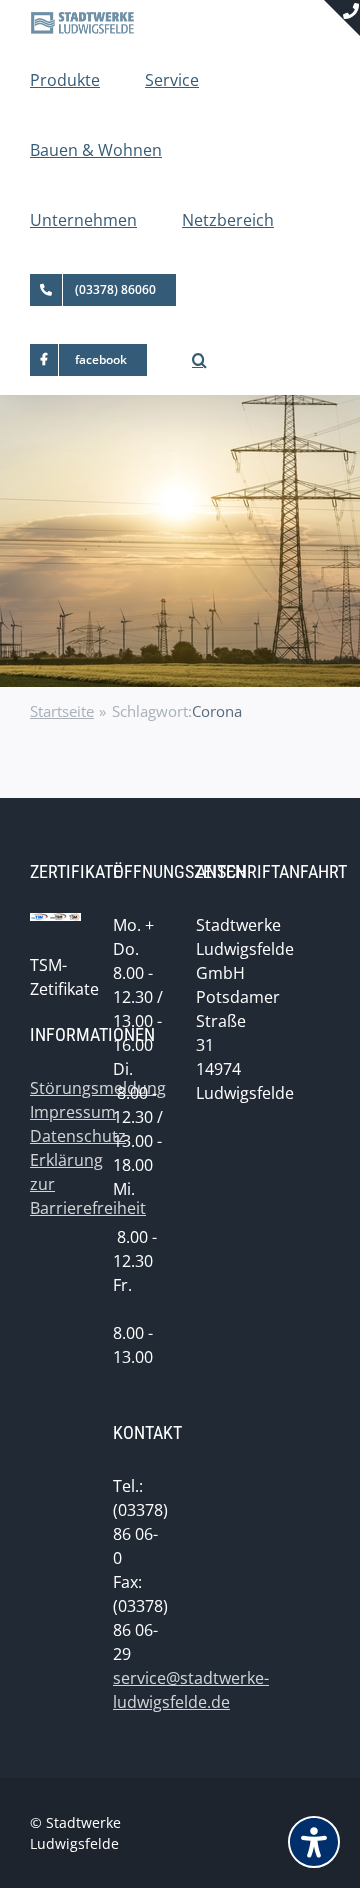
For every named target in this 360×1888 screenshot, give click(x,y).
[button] (199, 360)
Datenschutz (78, 1136)
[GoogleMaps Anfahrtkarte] (304, 1063)
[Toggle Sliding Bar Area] (342, 18)
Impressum (73, 1112)
